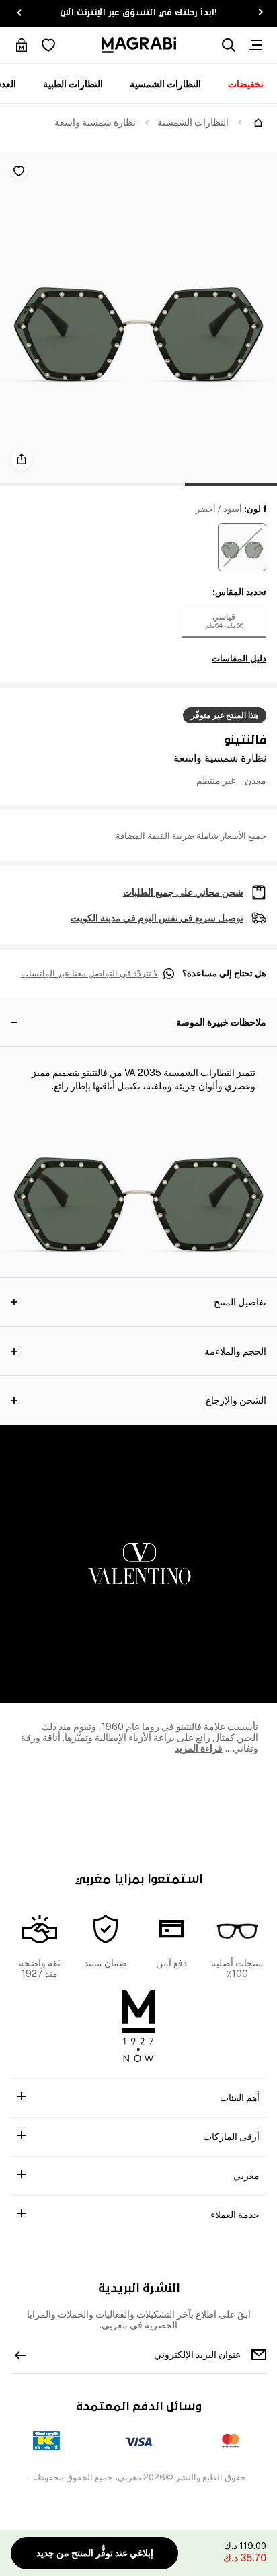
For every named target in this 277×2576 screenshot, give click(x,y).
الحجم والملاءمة (235, 1351)
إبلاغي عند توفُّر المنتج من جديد (95, 2553)
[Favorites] (48, 45)
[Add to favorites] (19, 171)
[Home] (258, 122)
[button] (242, 547)
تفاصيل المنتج (240, 1302)
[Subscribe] (20, 2355)
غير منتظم (216, 781)
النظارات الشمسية (165, 84)
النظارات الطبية (73, 84)
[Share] (22, 459)
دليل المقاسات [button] (239, 659)
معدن (255, 781)
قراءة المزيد (199, 1748)
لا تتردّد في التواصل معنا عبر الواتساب (89, 974)
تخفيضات (246, 84)
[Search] (229, 45)
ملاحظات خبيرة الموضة (221, 1022)
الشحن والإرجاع (236, 1400)
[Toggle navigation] (255, 45)
